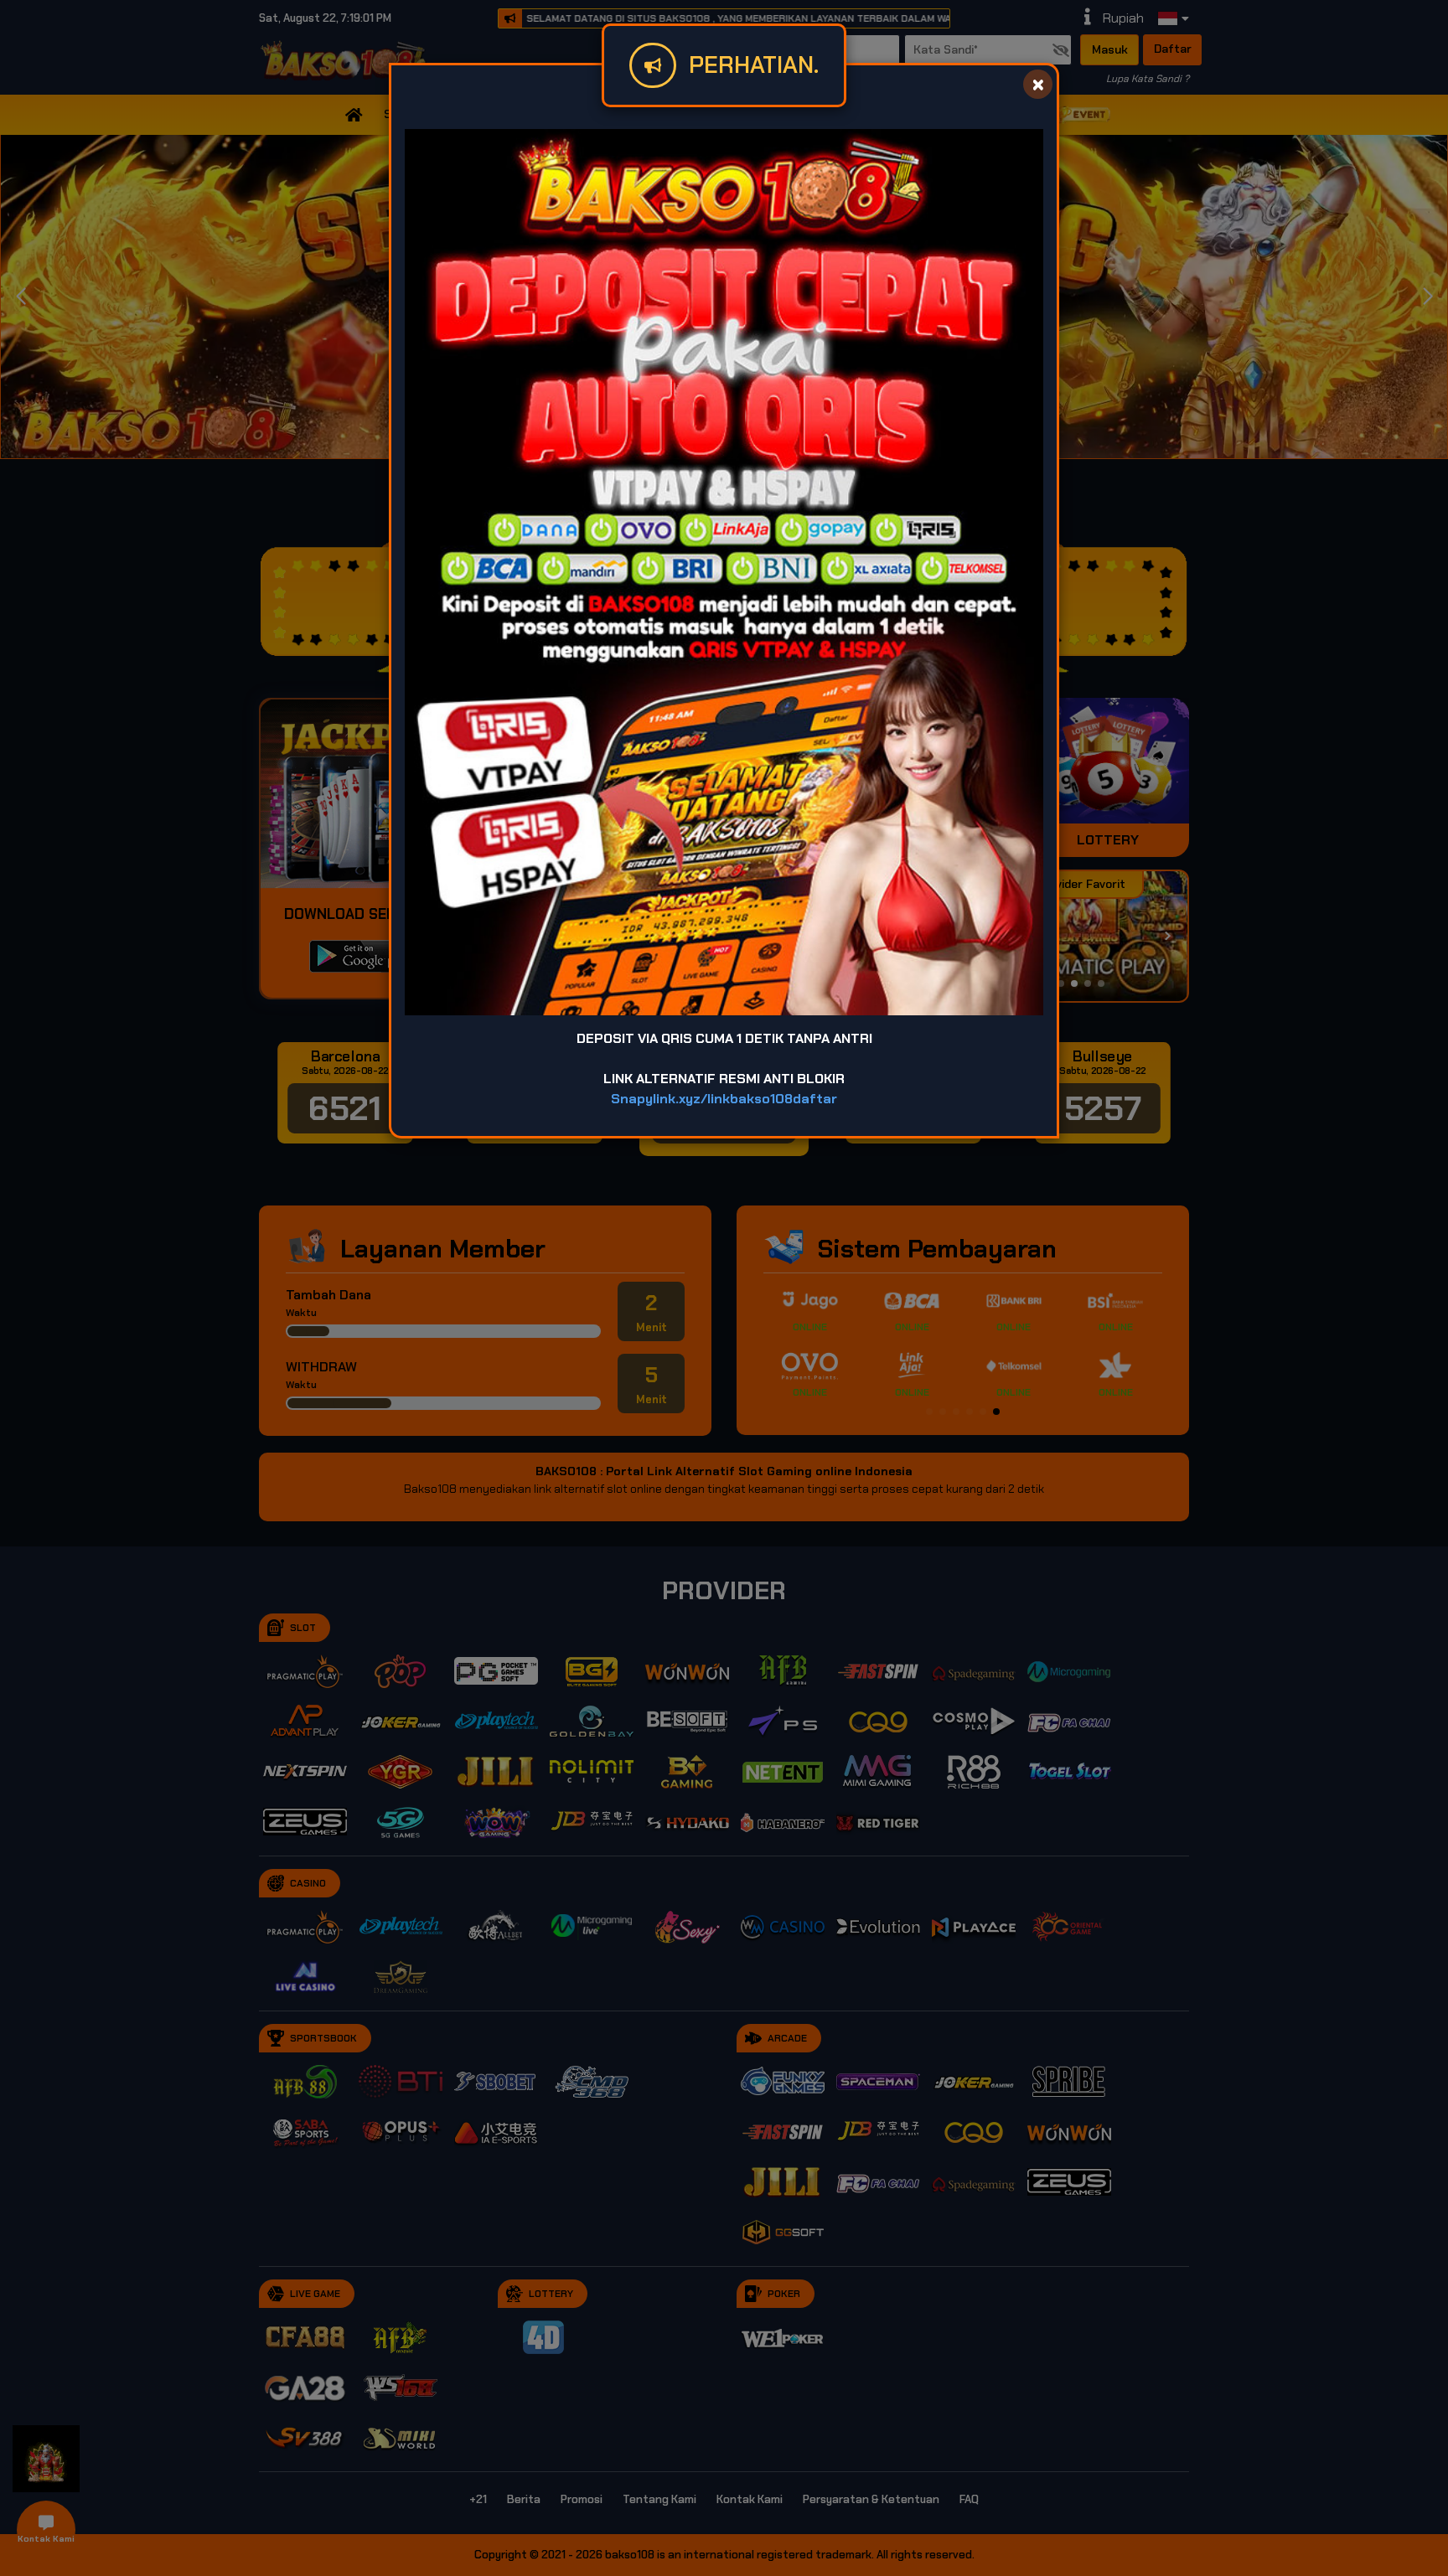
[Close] (1038, 84)
